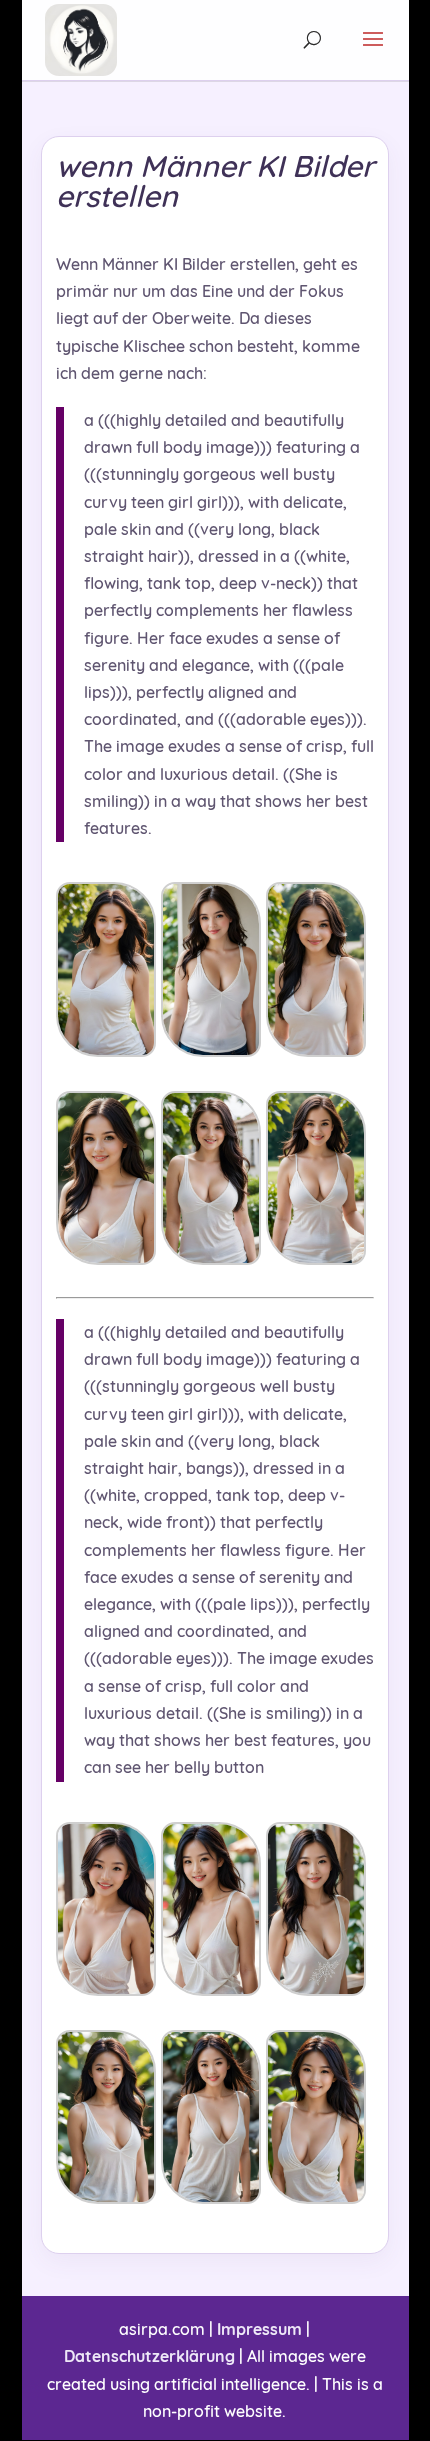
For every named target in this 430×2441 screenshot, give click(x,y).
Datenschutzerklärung (149, 2356)
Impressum (259, 2329)
